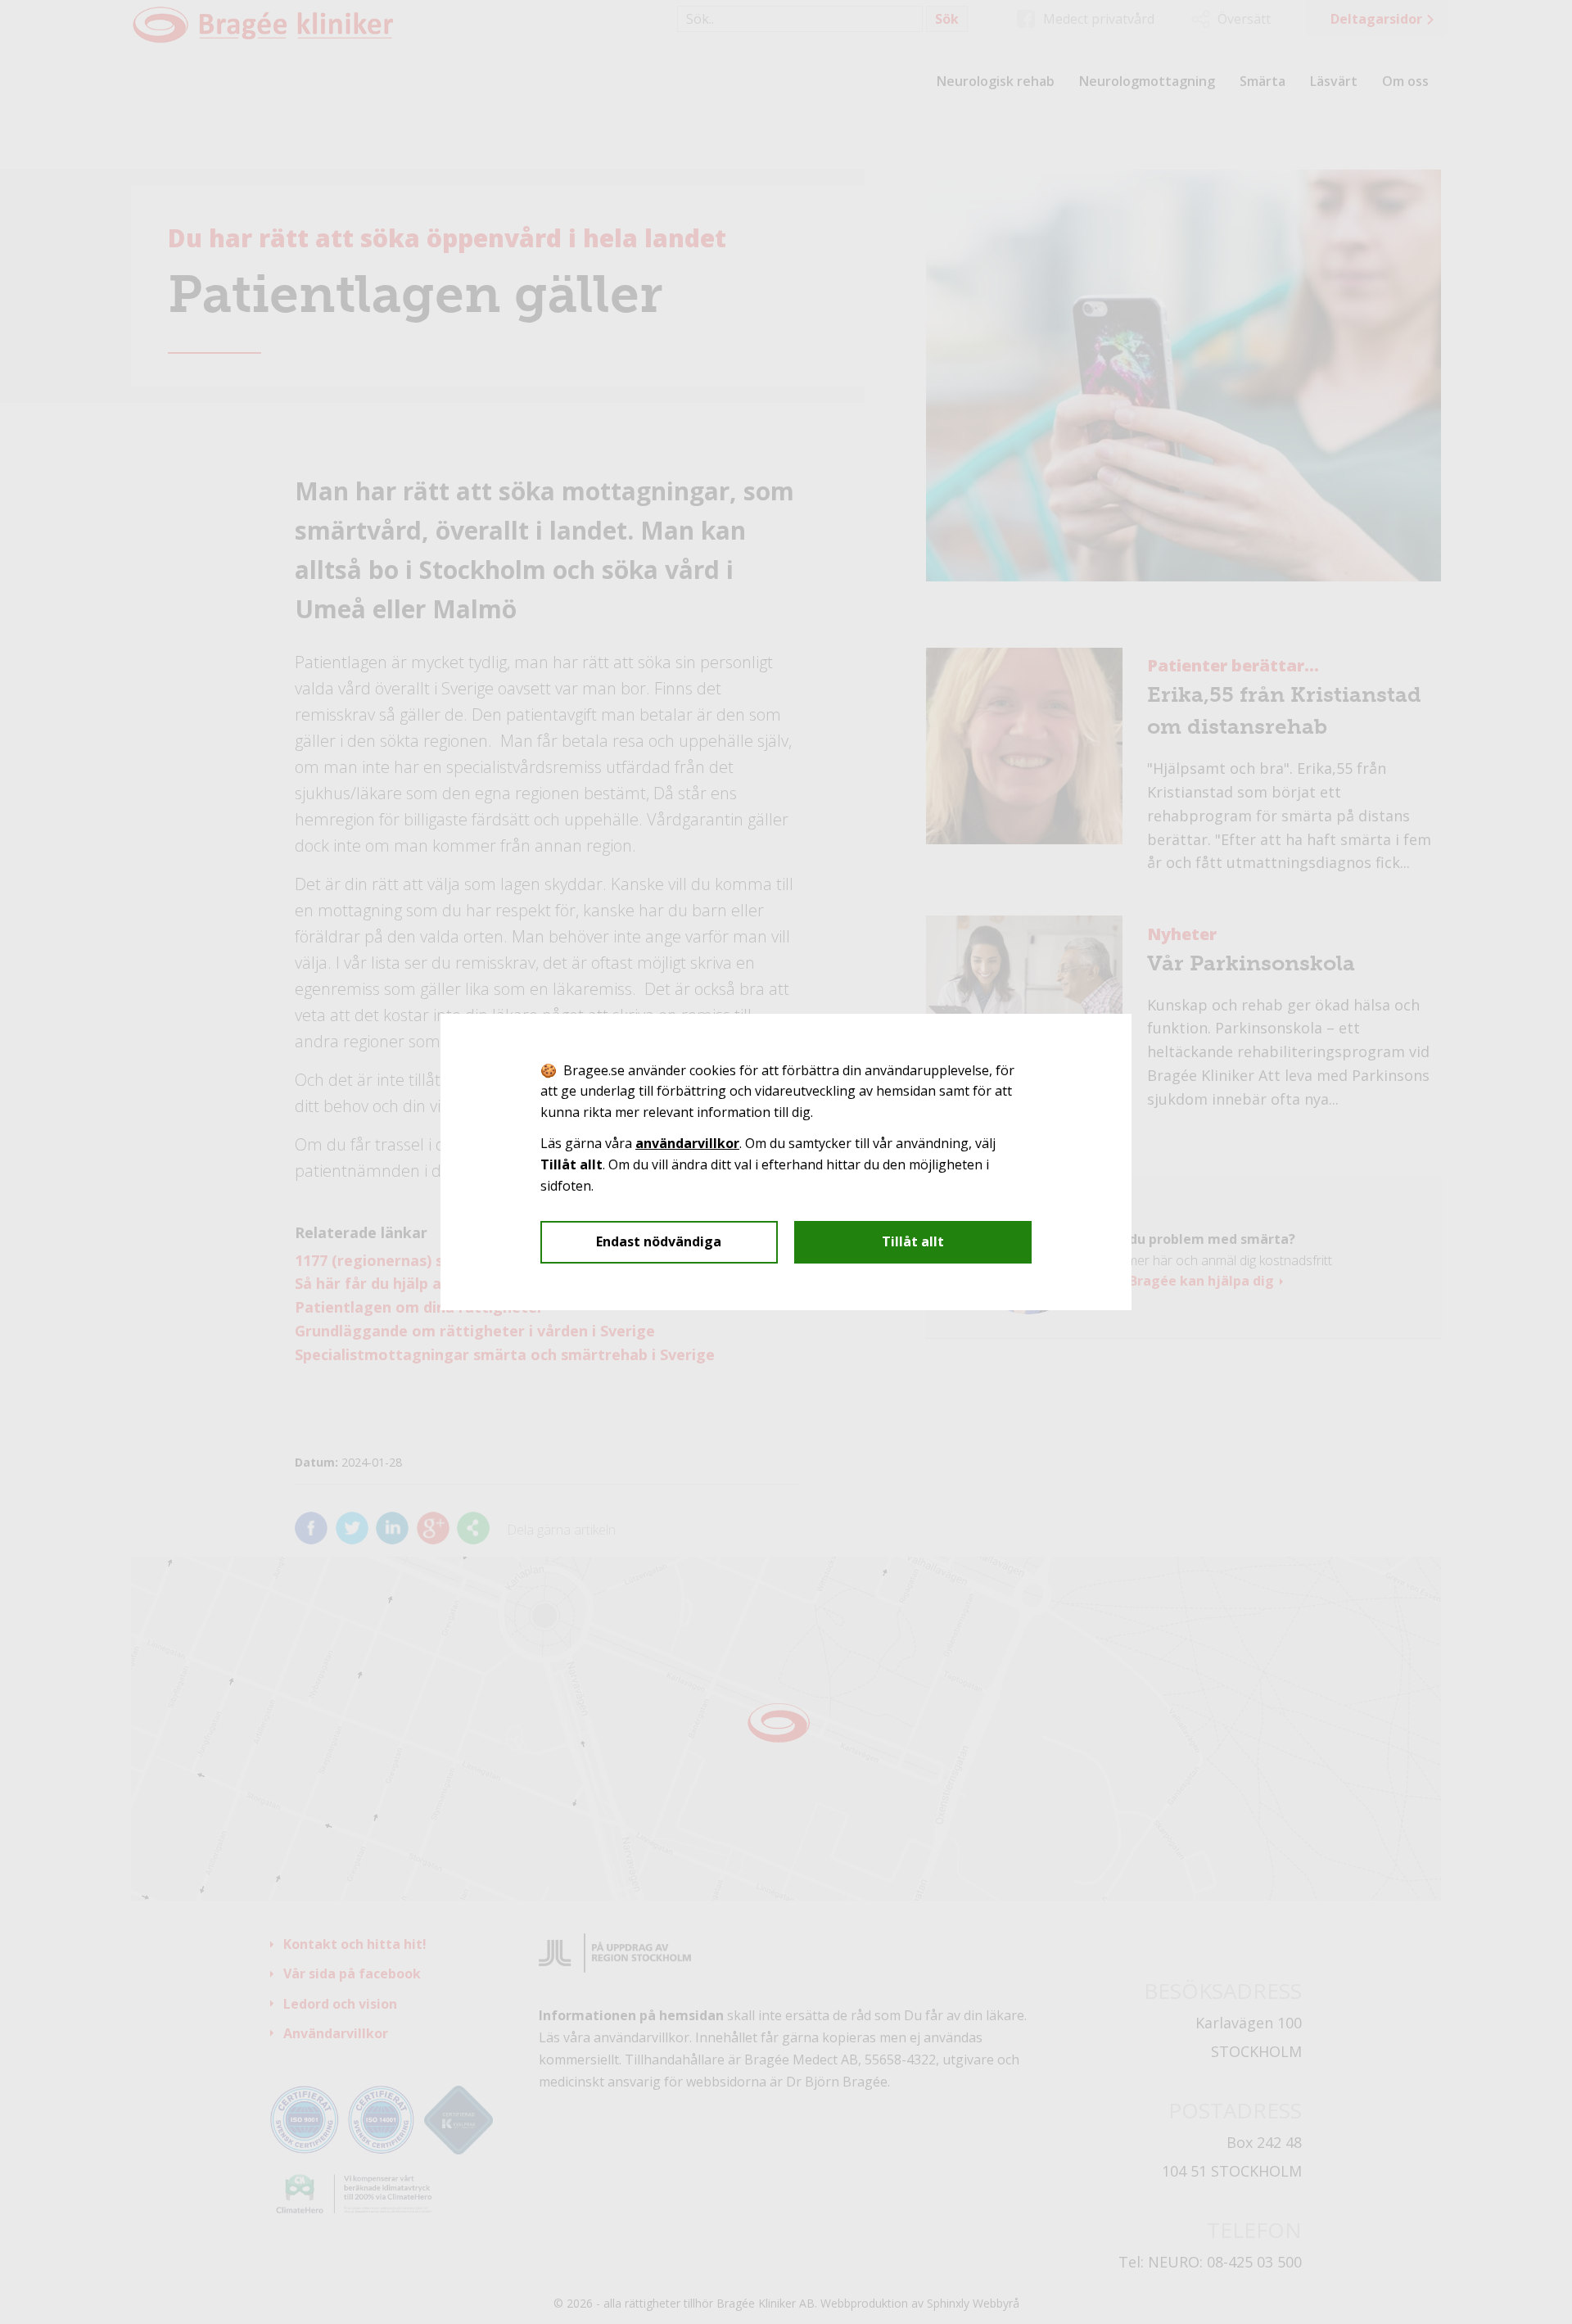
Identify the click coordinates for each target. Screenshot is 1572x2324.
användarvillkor (687, 1143)
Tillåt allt (913, 1241)
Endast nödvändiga (659, 1241)
